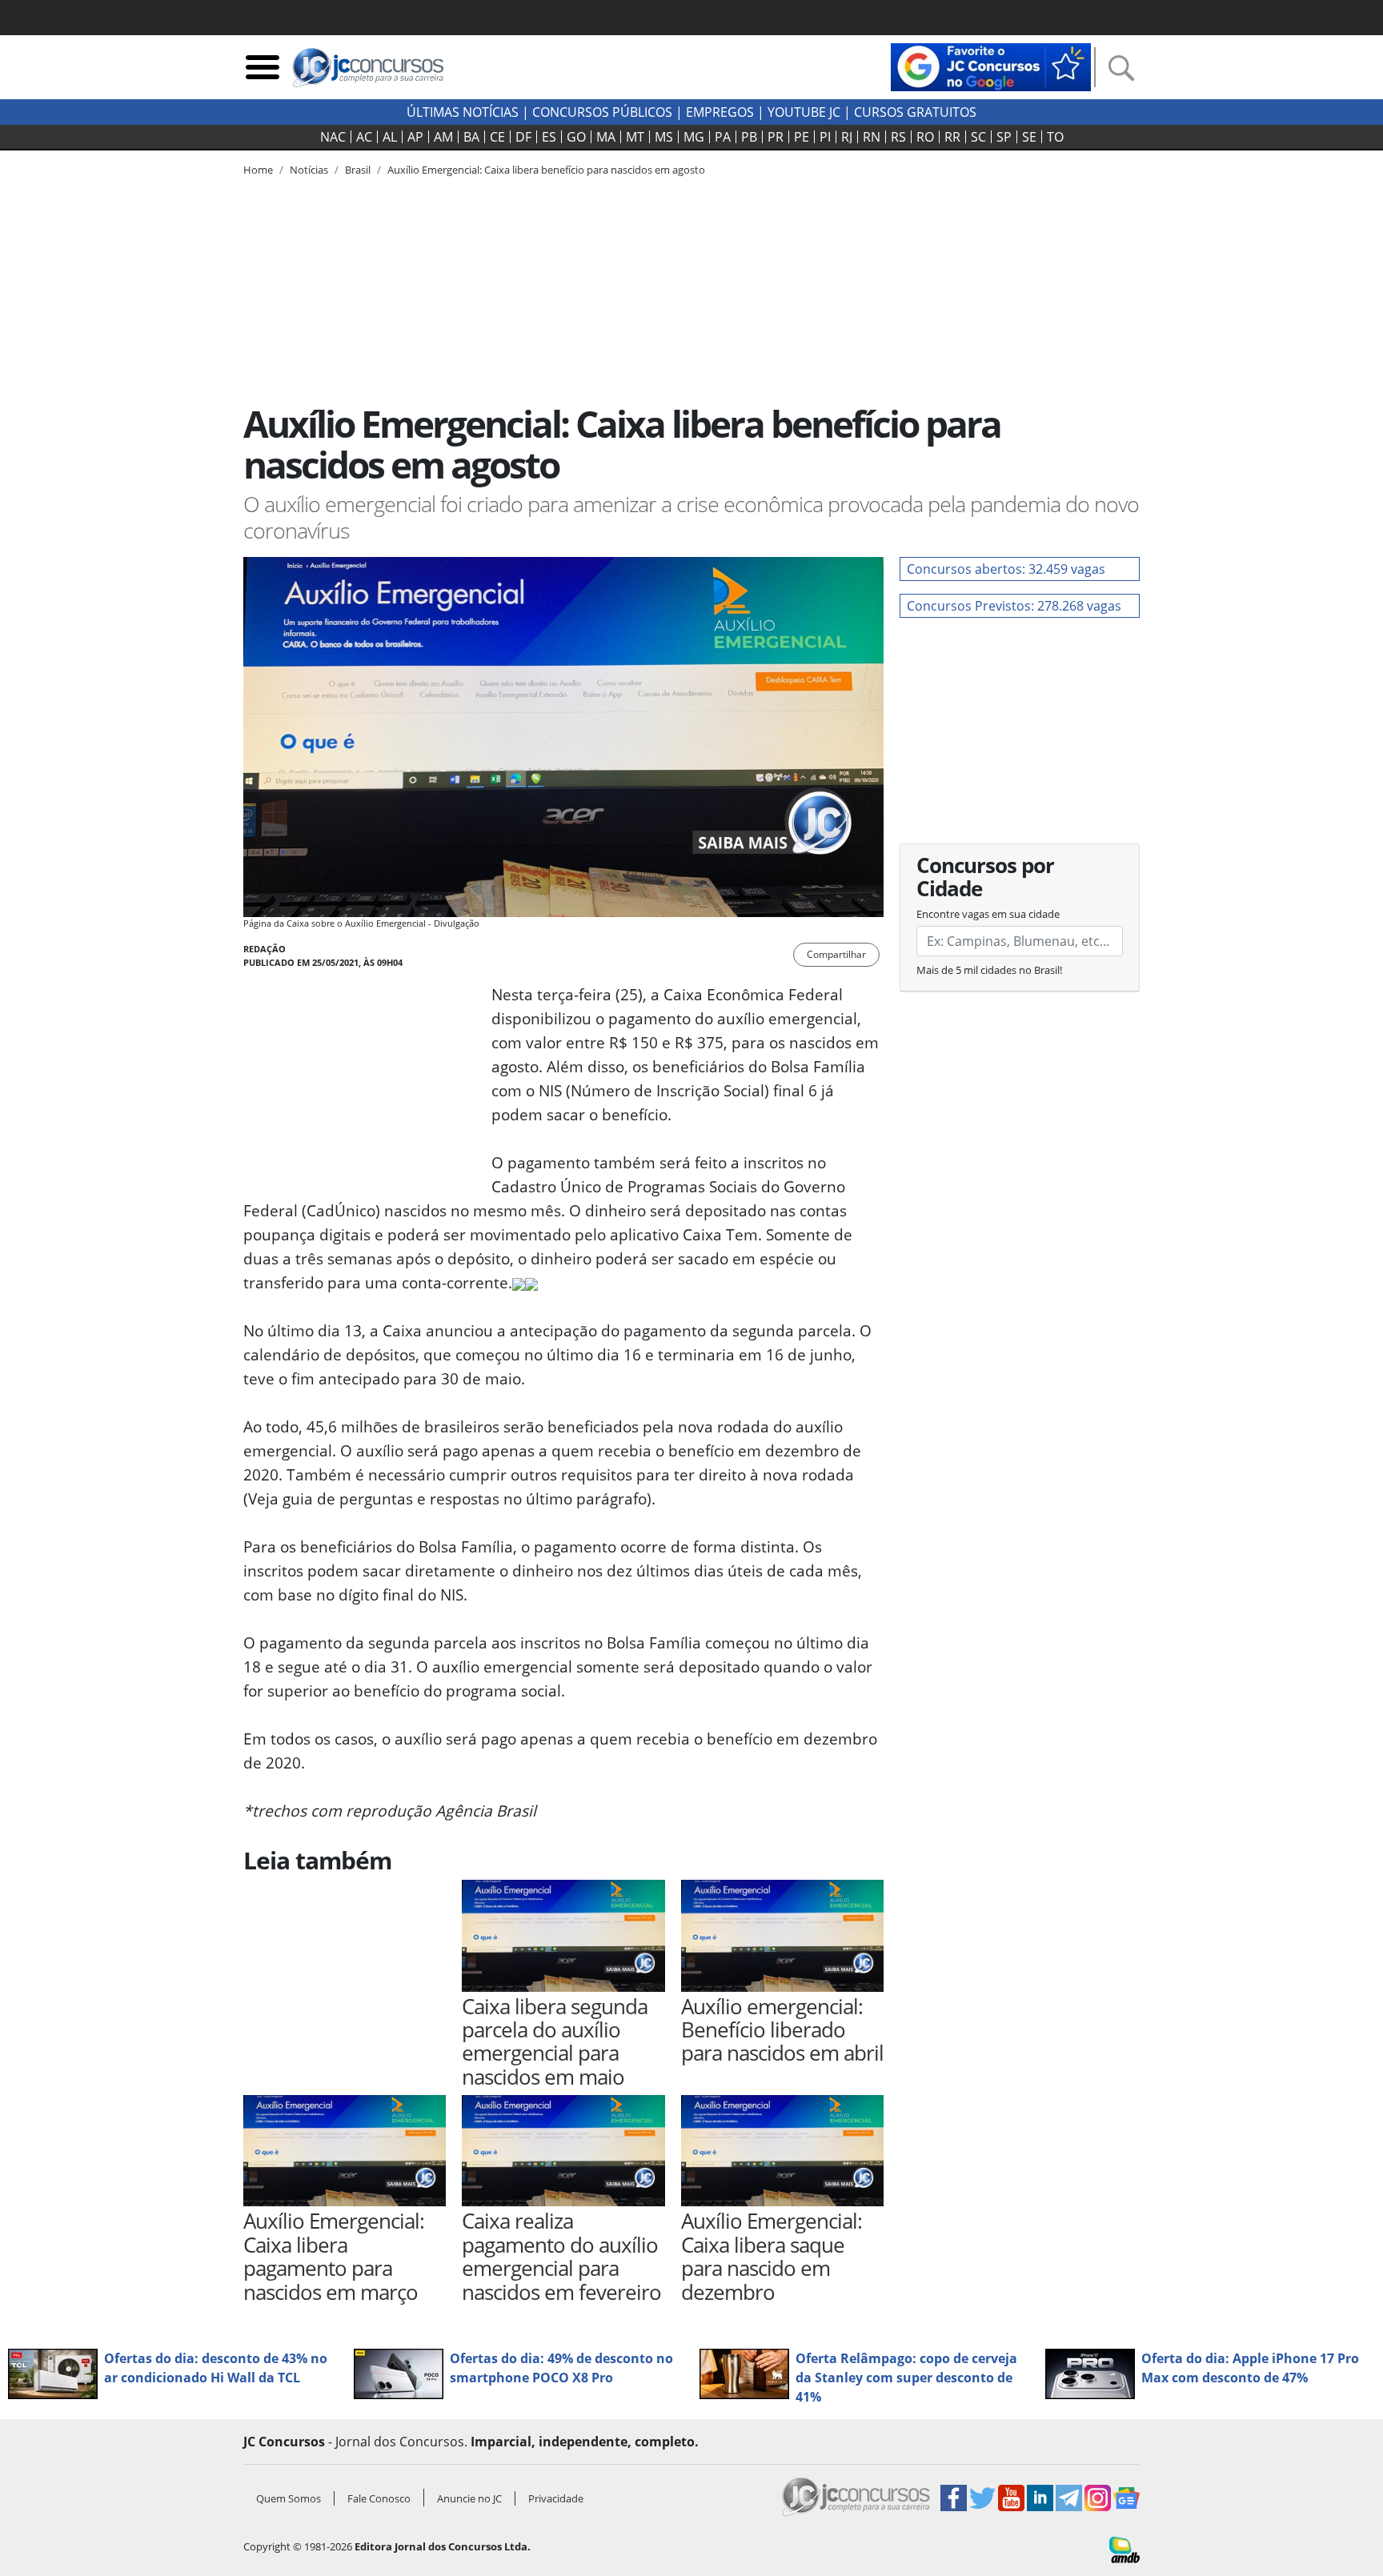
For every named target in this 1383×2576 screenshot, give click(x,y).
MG (694, 137)
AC (364, 137)
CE (497, 137)
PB (749, 137)
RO (925, 137)
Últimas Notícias (463, 112)
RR (952, 137)
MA (606, 137)
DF (523, 137)
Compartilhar (836, 954)
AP (415, 137)
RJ (847, 137)
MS (664, 137)
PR (776, 137)
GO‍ (576, 137)
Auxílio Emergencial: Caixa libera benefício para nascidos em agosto (546, 170)
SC (978, 137)
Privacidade (556, 2498)
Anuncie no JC (469, 2498)
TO (1055, 137)
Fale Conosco (379, 2498)
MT (635, 137)
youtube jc (804, 112)
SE (1029, 137)
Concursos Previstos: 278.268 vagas (1014, 606)
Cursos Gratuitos (915, 112)
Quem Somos (289, 2498)
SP (1004, 137)
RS (898, 137)
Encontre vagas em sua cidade (988, 914)
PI (825, 137)
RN (872, 137)
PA (723, 137)
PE (802, 137)
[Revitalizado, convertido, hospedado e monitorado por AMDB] (1124, 2549)
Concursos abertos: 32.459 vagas (1006, 569)
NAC (333, 137)
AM (443, 137)
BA (471, 137)
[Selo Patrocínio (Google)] (991, 66)
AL (390, 137)
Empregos (720, 112)
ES (549, 137)
